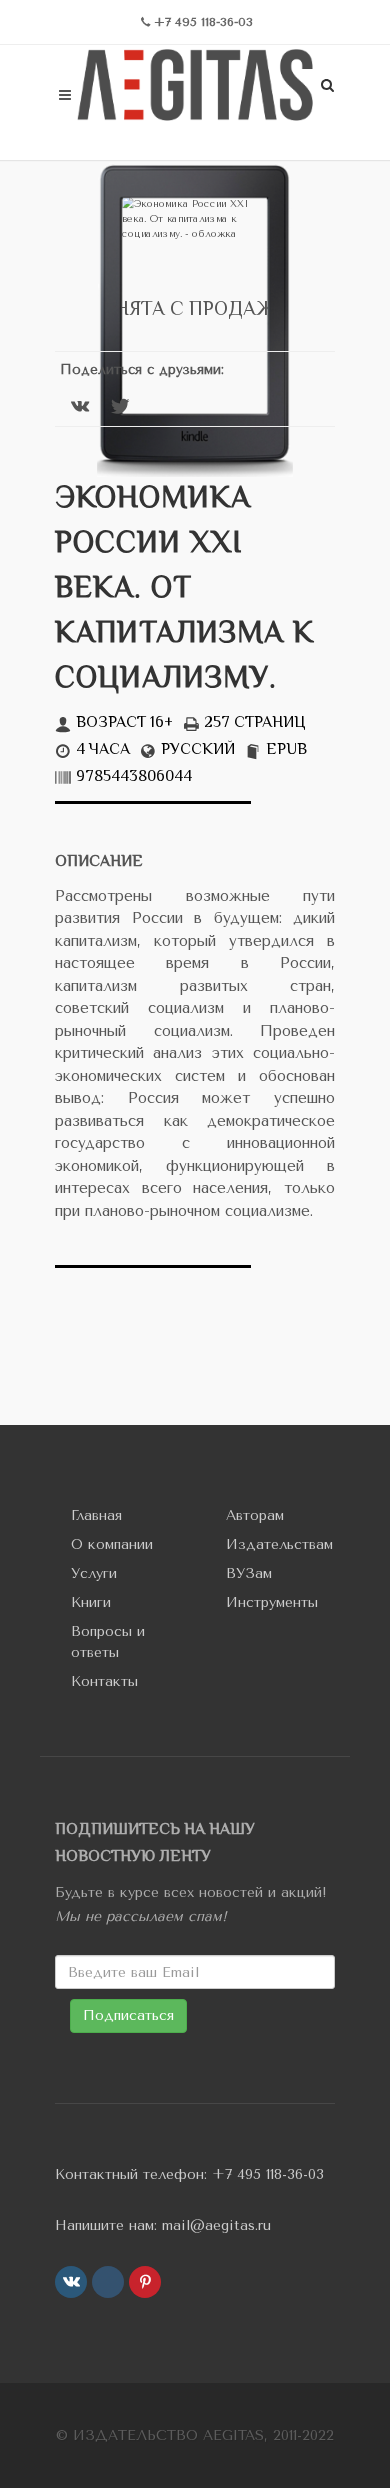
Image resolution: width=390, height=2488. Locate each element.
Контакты (104, 1681)
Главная (96, 1515)
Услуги (94, 1573)
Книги (91, 1602)
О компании (112, 1544)
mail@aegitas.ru (216, 2225)
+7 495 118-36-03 (268, 2174)
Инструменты (272, 1602)
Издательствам (279, 1544)
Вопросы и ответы (108, 1642)
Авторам (255, 1515)
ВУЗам (249, 1573)
